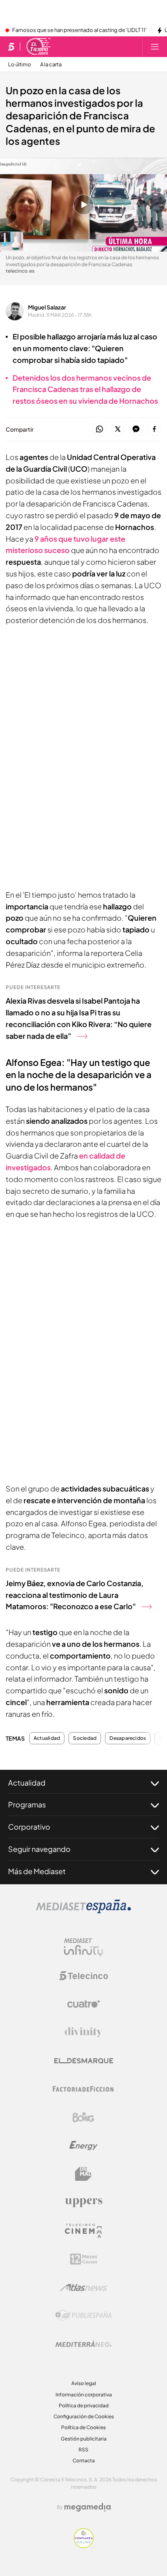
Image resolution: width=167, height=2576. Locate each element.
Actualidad (47, 1738)
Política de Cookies (83, 2427)
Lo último (20, 65)
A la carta (51, 65)
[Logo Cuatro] (83, 2004)
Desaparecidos (128, 1738)
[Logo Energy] (83, 2146)
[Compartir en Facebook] (154, 429)
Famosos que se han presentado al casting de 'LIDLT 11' (79, 30)
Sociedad (85, 1738)
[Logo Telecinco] (83, 1976)
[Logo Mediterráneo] (83, 2344)
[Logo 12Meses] (84, 2259)
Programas (27, 1804)
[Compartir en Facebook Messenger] (136, 429)
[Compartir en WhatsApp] (100, 429)
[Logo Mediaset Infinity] (83, 1947)
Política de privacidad (84, 2405)
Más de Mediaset (37, 1871)
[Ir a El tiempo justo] (39, 47)
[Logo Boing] (83, 2117)
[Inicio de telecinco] (11, 47)
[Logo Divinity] (83, 2032)
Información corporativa (84, 2395)
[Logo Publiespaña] (83, 2315)
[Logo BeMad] (83, 2174)
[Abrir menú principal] (155, 47)
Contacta (84, 2461)
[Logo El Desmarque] (84, 2061)
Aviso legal (84, 2383)
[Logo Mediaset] (83, 1911)
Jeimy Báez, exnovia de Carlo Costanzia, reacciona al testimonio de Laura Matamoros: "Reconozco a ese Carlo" (75, 1595)
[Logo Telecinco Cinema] (83, 2231)
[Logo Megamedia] (88, 2507)
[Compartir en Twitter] (118, 429)
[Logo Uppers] (83, 2202)
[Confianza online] (84, 2546)
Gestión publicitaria (84, 2439)
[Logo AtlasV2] (84, 2287)
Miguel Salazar (47, 307)
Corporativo (29, 1827)
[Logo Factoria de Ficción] (83, 2089)
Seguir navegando (39, 1849)
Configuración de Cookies (84, 2416)
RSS (83, 2450)
